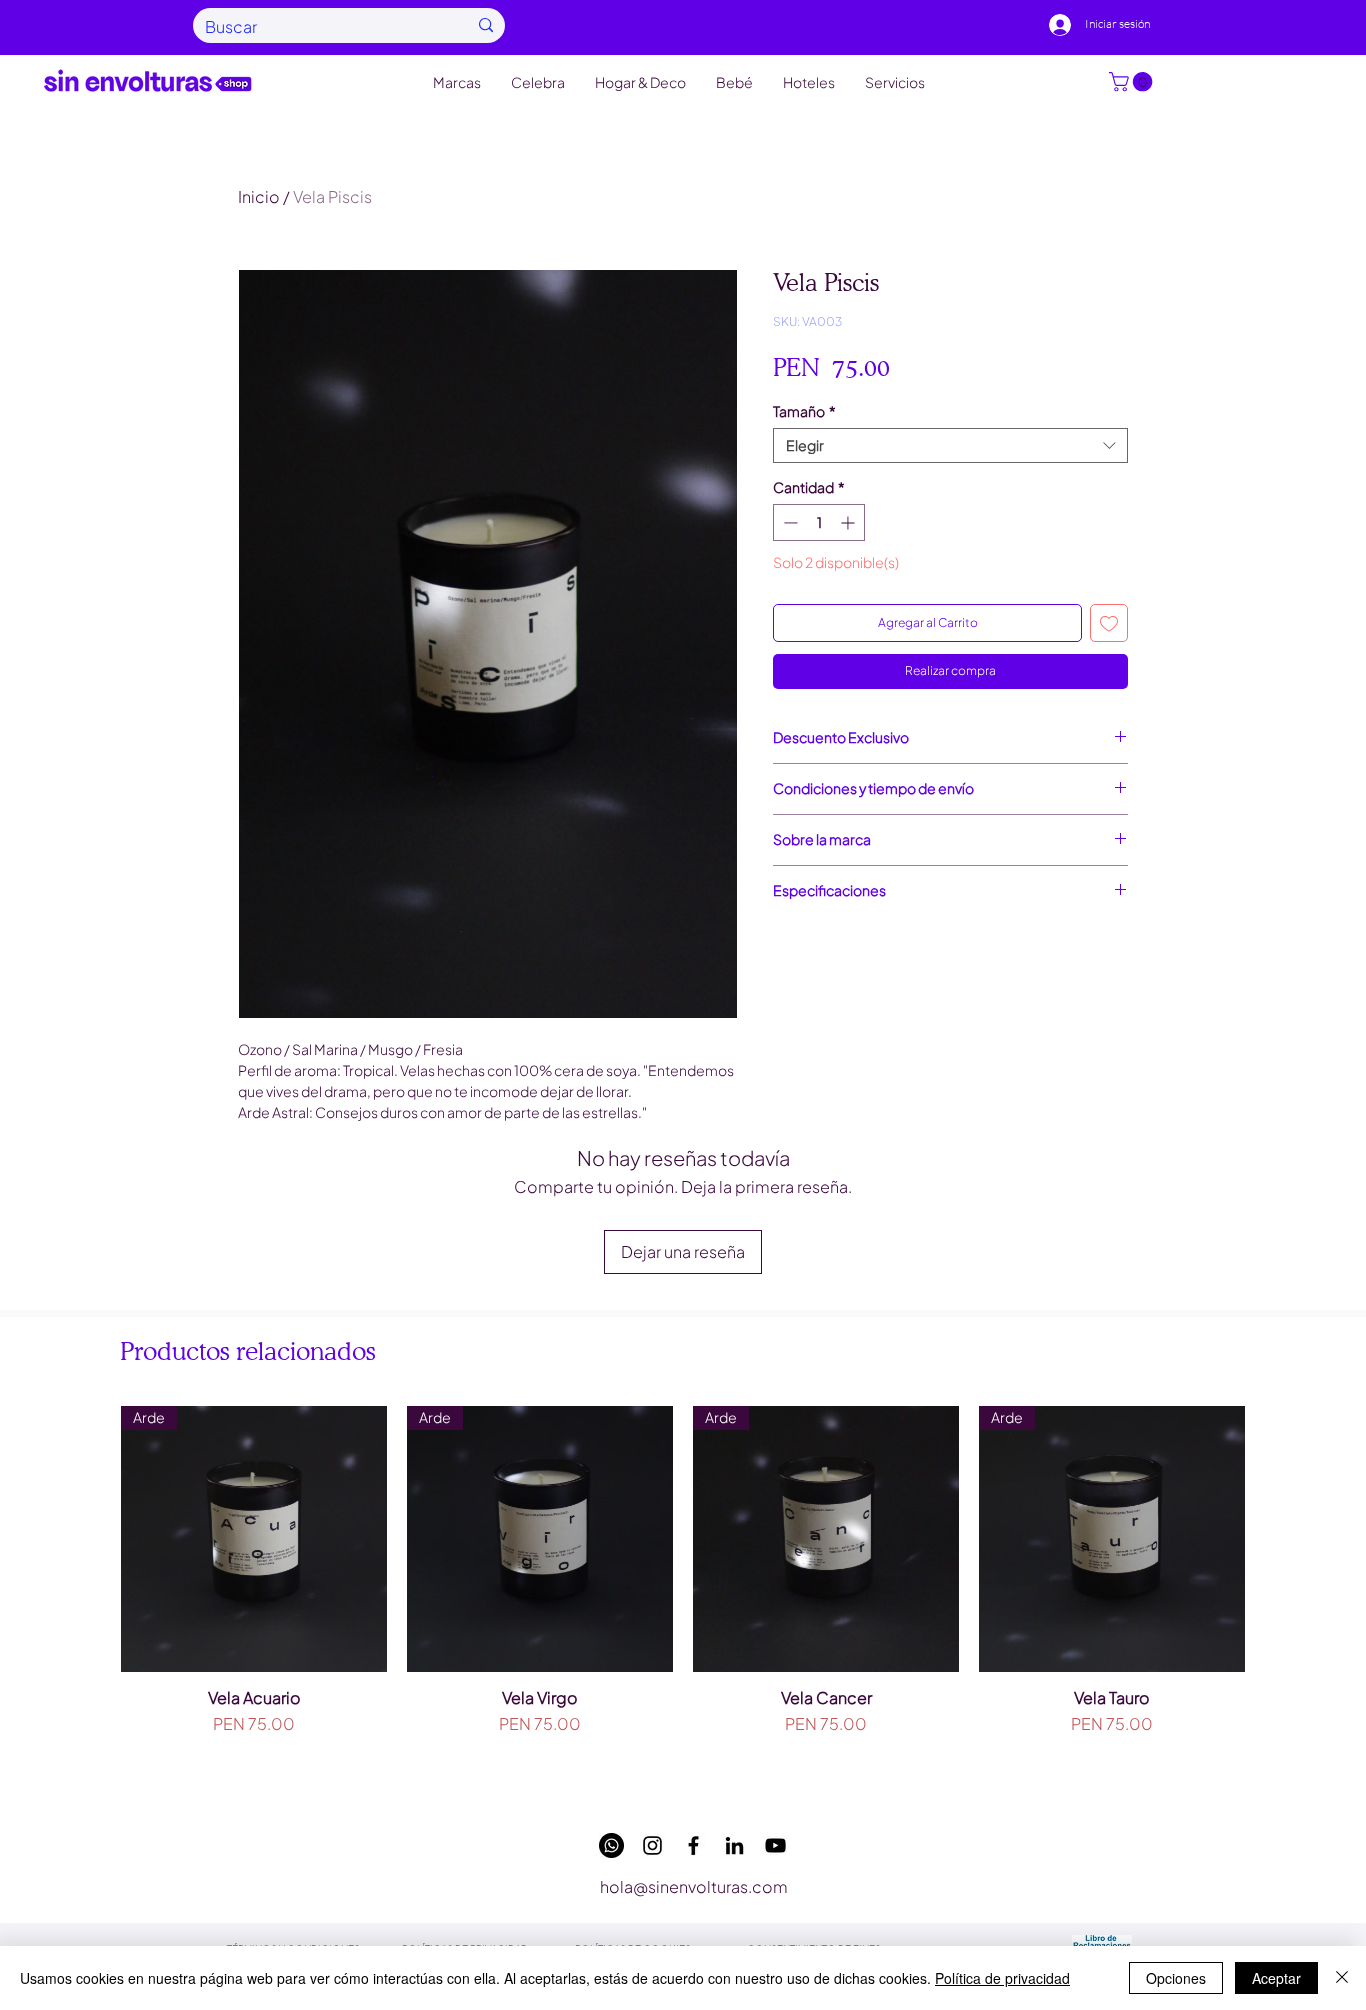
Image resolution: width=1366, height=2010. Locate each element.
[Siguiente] (1274, 1538)
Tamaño (804, 411)
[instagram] (652, 1845)
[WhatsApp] (611, 1845)
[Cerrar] (1342, 1978)
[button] (1133, 82)
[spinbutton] (819, 522)
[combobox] (950, 445)
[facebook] (693, 1845)
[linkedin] (734, 1845)
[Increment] (849, 522)
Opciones (1176, 1978)
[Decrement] (788, 522)
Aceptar (1276, 1978)
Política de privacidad (1002, 1978)
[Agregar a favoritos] (1109, 623)
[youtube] (775, 1845)
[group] (683, 1597)
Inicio (259, 196)
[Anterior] (92, 1538)
